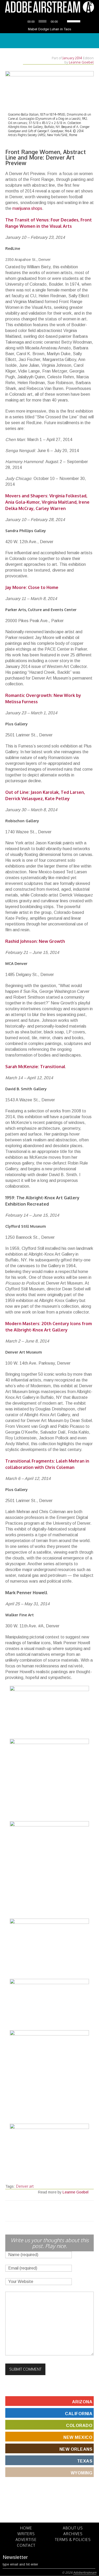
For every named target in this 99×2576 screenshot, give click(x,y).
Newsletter (15, 2557)
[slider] (74, 21)
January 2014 (72, 58)
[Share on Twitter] (34, 2211)
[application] (50, 21)
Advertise (26, 2540)
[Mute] (63, 21)
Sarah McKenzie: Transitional (35, 1067)
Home (26, 2528)
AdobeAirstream (85, 2573)
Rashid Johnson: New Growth (35, 941)
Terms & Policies (73, 2540)
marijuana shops (27, 208)
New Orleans (76, 2449)
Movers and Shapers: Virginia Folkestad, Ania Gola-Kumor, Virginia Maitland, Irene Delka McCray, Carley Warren (47, 502)
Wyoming (82, 2473)
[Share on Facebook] (40, 2211)
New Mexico (78, 2437)
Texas (85, 2461)
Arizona (82, 2402)
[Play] (22, 21)
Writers (26, 2534)
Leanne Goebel (81, 62)
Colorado (79, 2426)
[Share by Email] (65, 2211)
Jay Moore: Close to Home (32, 587)
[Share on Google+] (53, 2211)
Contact (26, 2545)
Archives (73, 2534)
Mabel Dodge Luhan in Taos (50, 29)
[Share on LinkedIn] (59, 2211)
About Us (73, 2528)
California (79, 2414)
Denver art (25, 2186)
